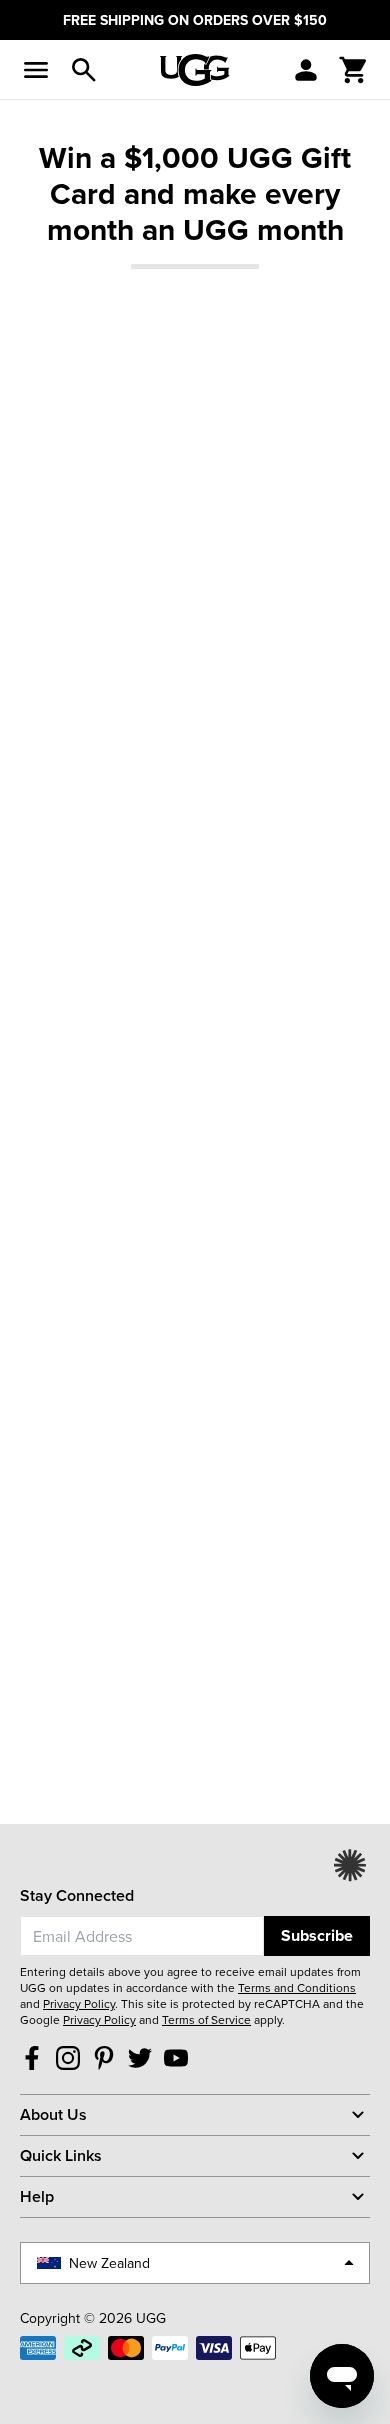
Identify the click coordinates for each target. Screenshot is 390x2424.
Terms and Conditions (297, 1987)
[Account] (306, 70)
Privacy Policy (79, 2003)
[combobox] (142, 1936)
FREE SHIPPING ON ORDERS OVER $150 (195, 20)
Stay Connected (77, 1895)
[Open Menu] (36, 70)
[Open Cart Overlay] (354, 70)
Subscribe (317, 1935)
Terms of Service (206, 2019)
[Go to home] (195, 70)
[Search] (84, 70)
